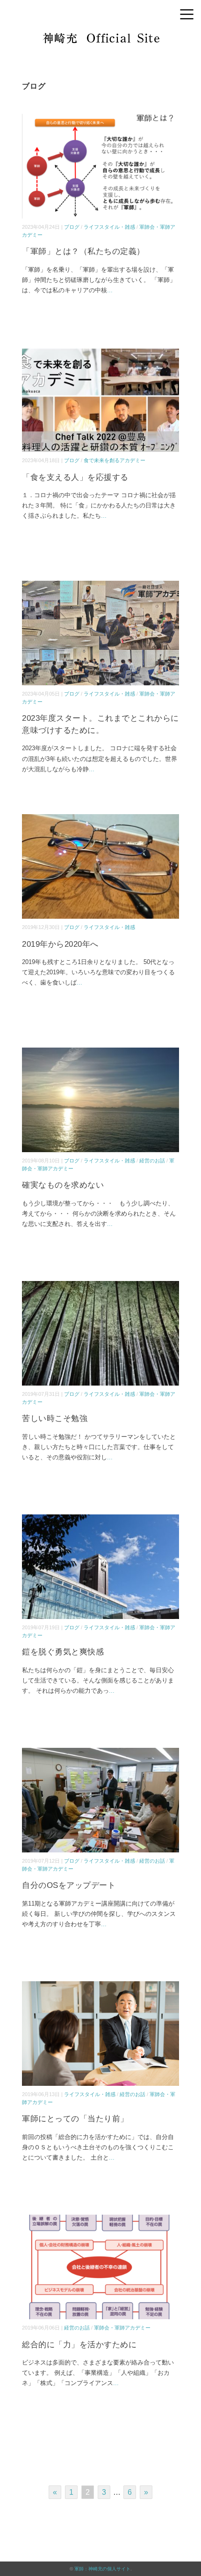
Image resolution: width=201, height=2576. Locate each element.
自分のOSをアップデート (69, 1885)
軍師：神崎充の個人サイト (102, 2569)
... (110, 290)
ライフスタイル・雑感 (109, 227)
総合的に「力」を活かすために (79, 2345)
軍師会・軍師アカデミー (122, 2328)
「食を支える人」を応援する (75, 477)
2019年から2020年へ (60, 944)
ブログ (72, 227)
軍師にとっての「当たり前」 (75, 2119)
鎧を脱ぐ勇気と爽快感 (63, 1652)
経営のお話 (152, 1161)
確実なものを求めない (63, 1185)
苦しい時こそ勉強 (55, 1418)
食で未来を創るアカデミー (115, 460)
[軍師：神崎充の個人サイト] (101, 39)
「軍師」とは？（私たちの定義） (83, 251)
